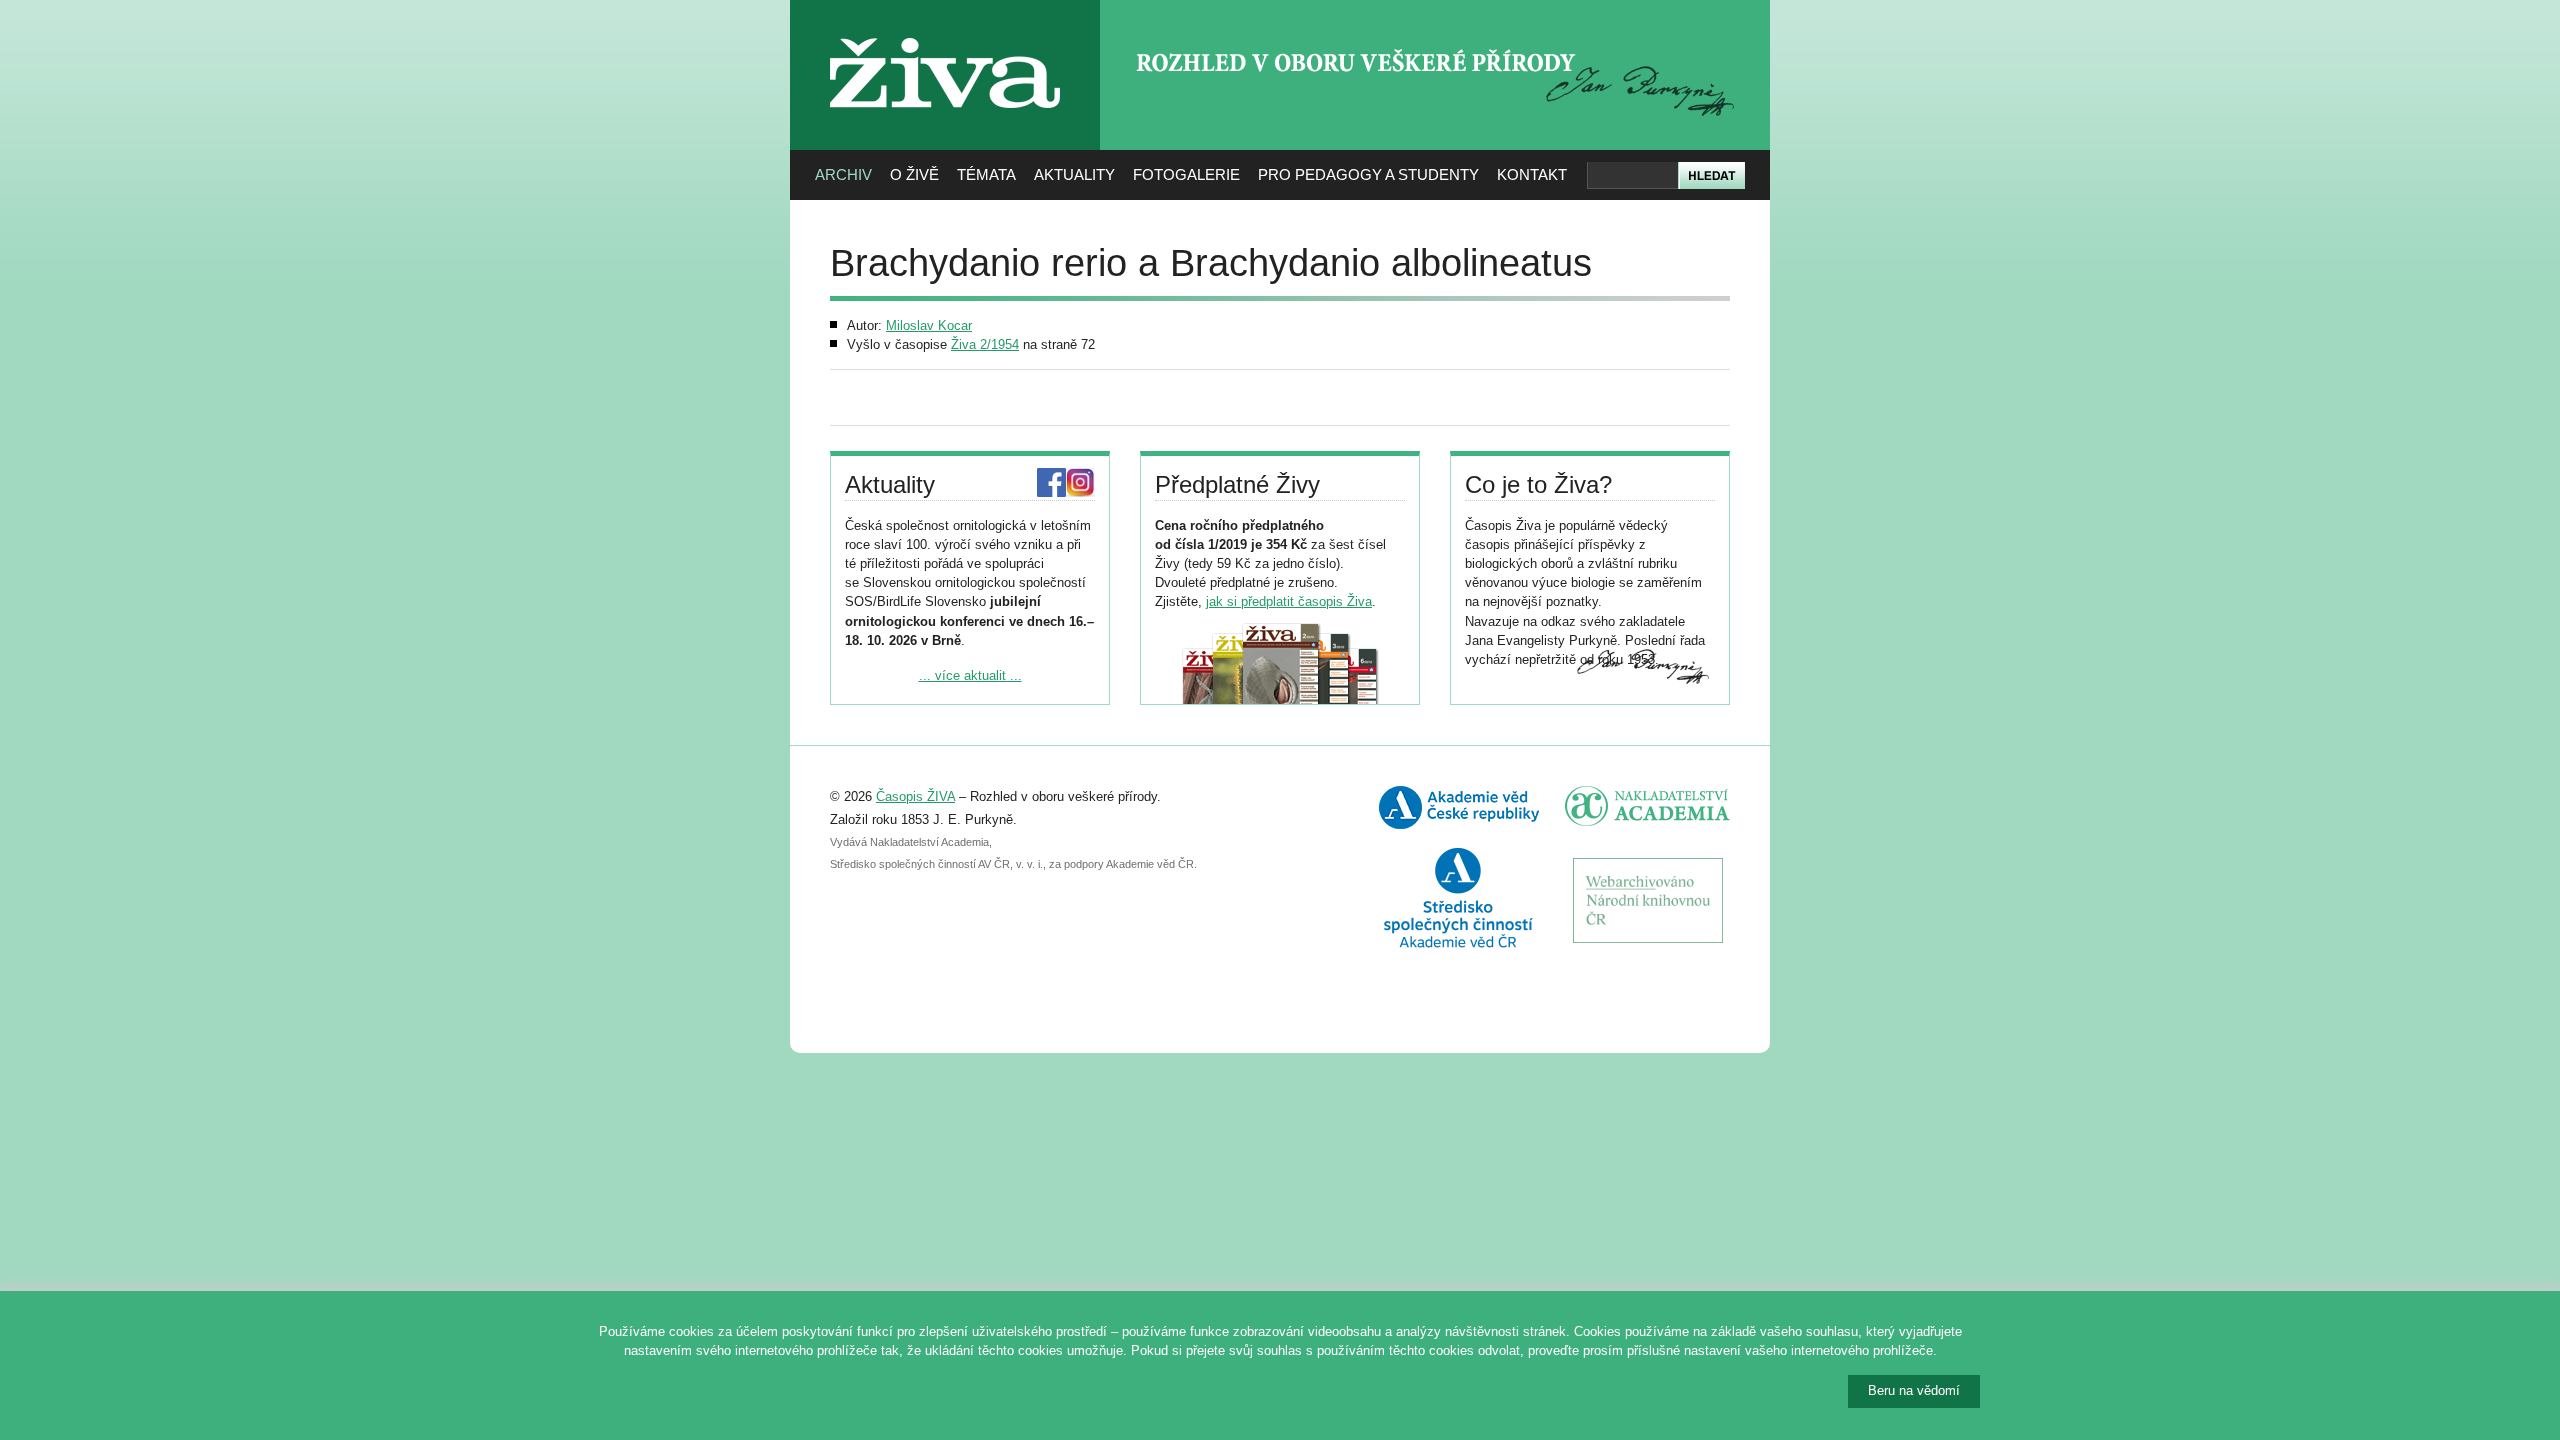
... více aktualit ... (970, 675)
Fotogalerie (1186, 174)
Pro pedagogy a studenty (1368, 174)
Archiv (843, 174)
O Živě (914, 174)
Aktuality (1074, 174)
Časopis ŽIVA (915, 796)
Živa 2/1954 (985, 344)
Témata (986, 174)
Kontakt (1532, 174)
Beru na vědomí (1914, 1390)
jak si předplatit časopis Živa (1289, 601)
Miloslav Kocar (929, 325)
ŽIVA (945, 30)
